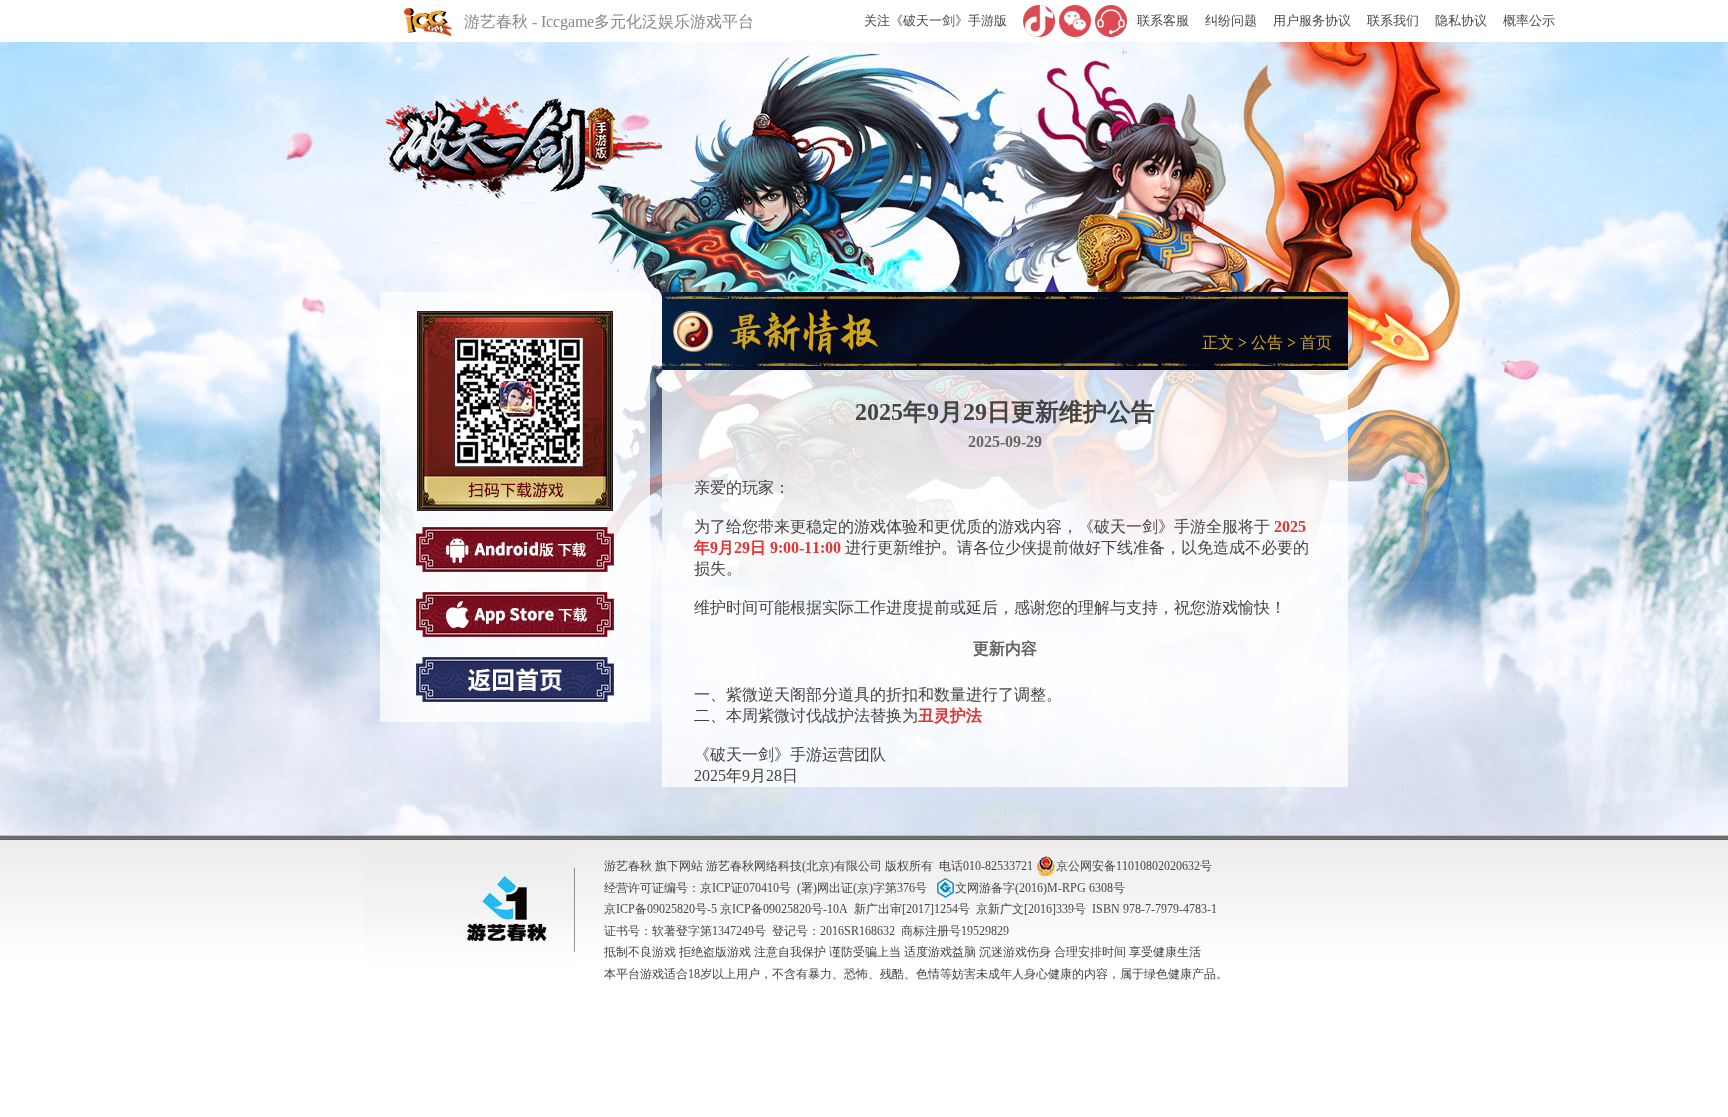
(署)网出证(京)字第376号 (862, 888)
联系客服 (1163, 20)
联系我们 (1393, 20)
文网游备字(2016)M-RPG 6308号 (1040, 888)
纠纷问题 (1231, 20)
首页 (1316, 342)
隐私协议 (1461, 20)
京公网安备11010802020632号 (1134, 866)
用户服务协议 (1312, 20)
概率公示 (1529, 20)
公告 (1267, 342)
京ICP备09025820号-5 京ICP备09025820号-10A (726, 909)
